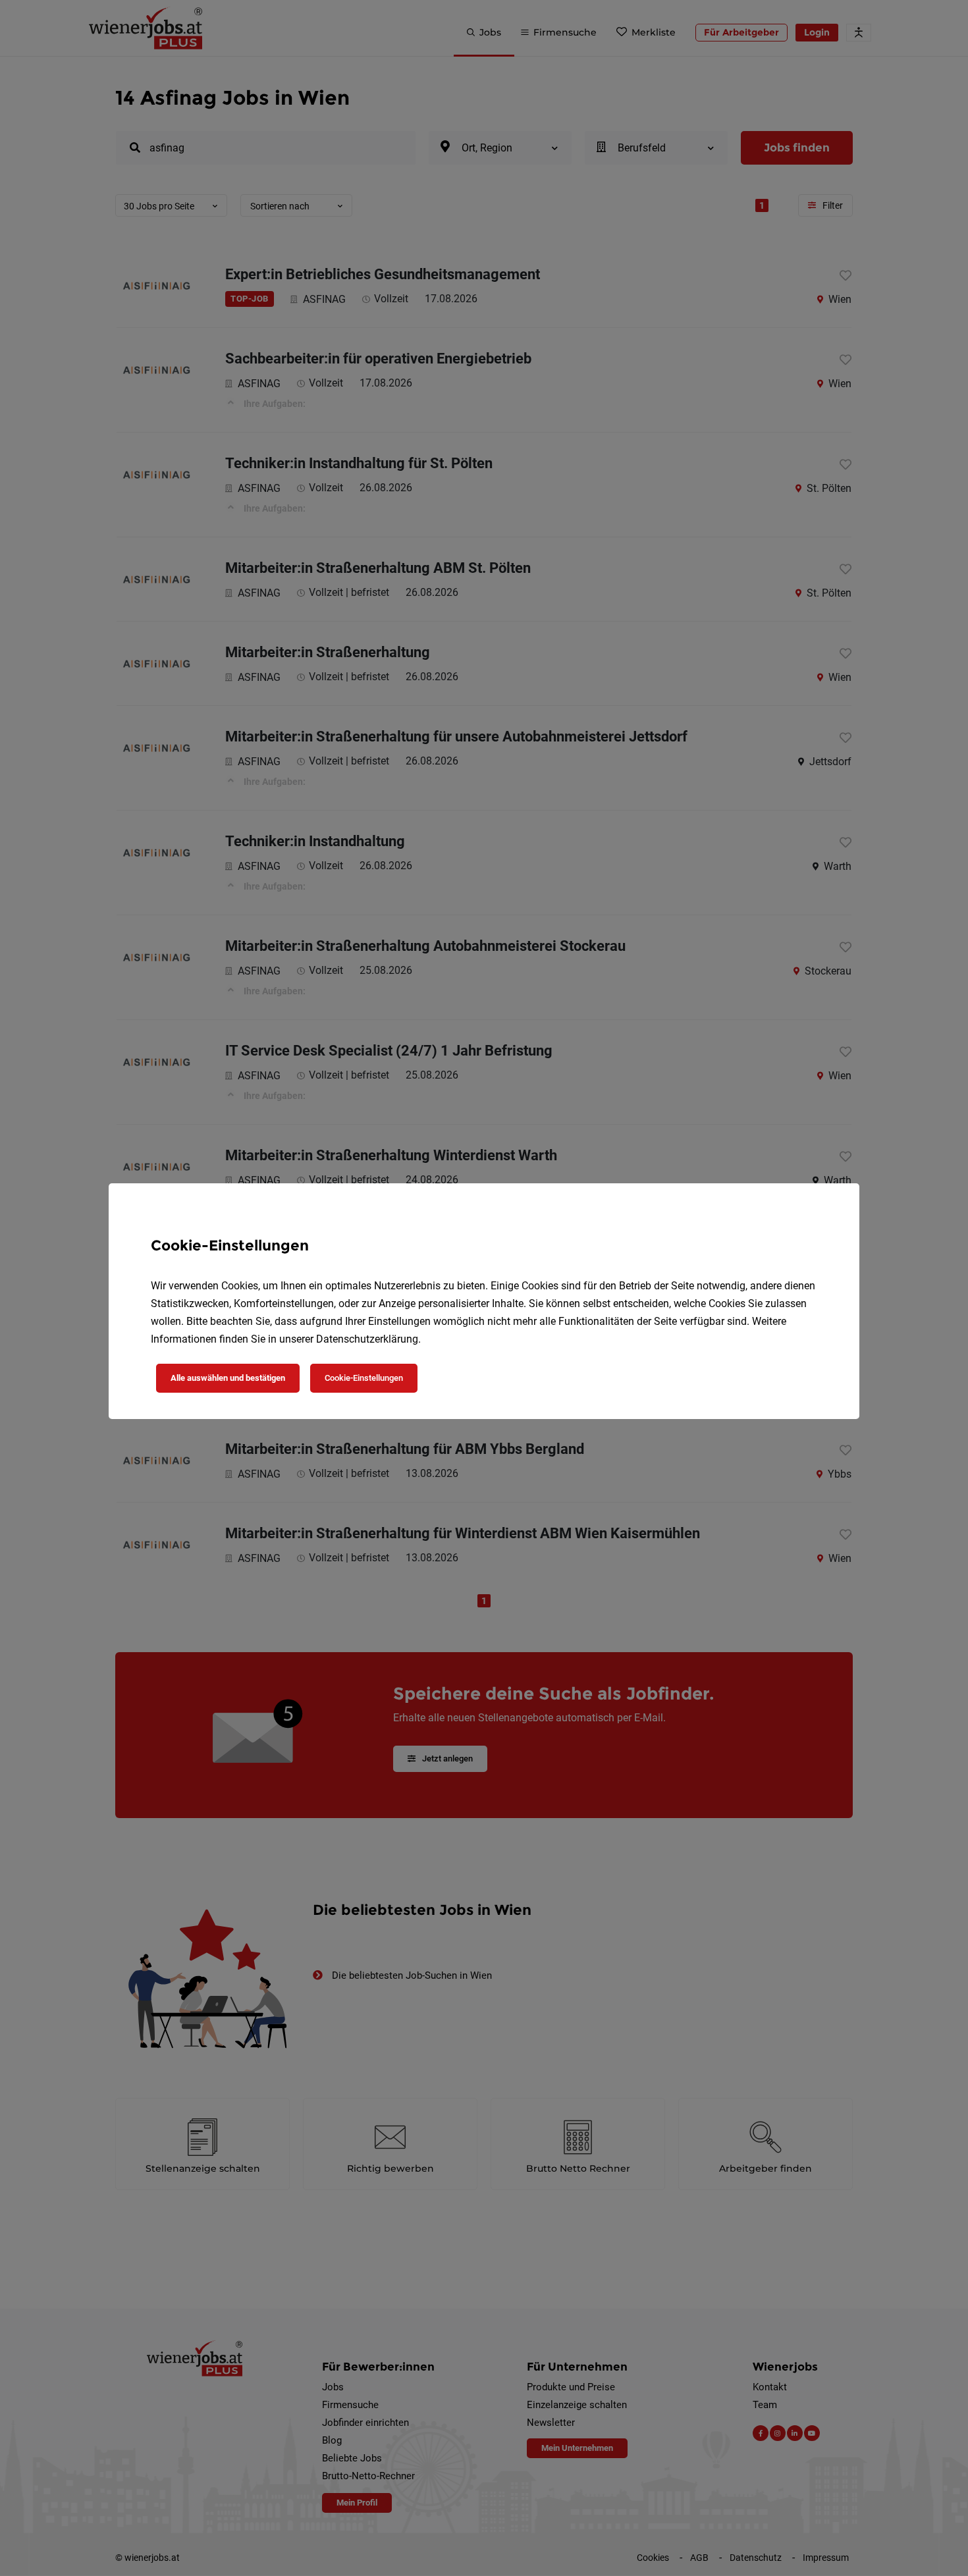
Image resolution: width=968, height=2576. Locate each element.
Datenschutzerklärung (367, 1339)
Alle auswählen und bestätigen (228, 1378)
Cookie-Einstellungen (364, 1378)
